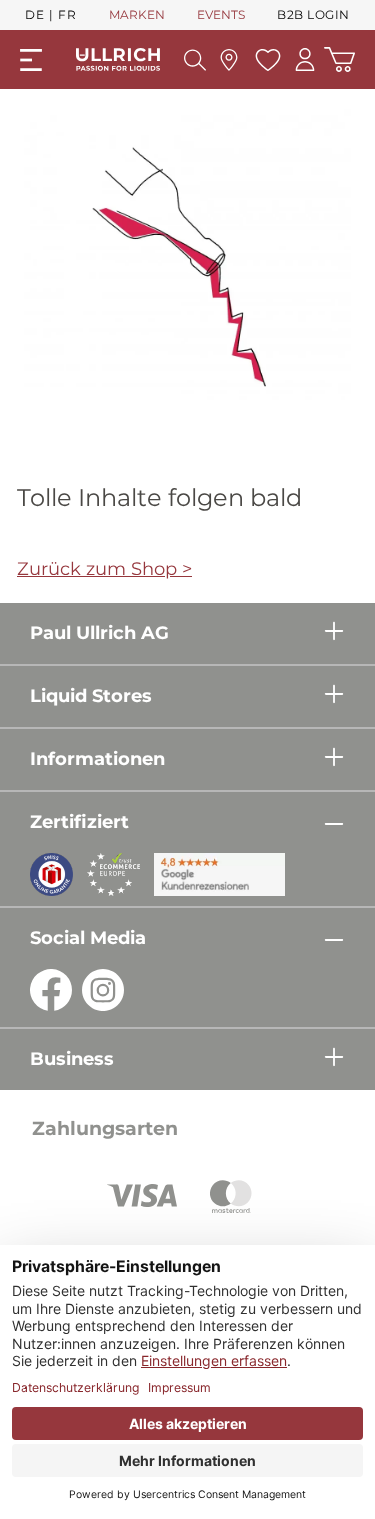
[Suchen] (195, 60)
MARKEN (137, 14)
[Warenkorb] (339, 59)
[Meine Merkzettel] (265, 60)
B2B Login (313, 14)
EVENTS (221, 14)
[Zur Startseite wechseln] (118, 59)
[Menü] (31, 60)
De (34, 14)
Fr (67, 14)
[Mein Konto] (305, 59)
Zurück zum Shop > (104, 569)
